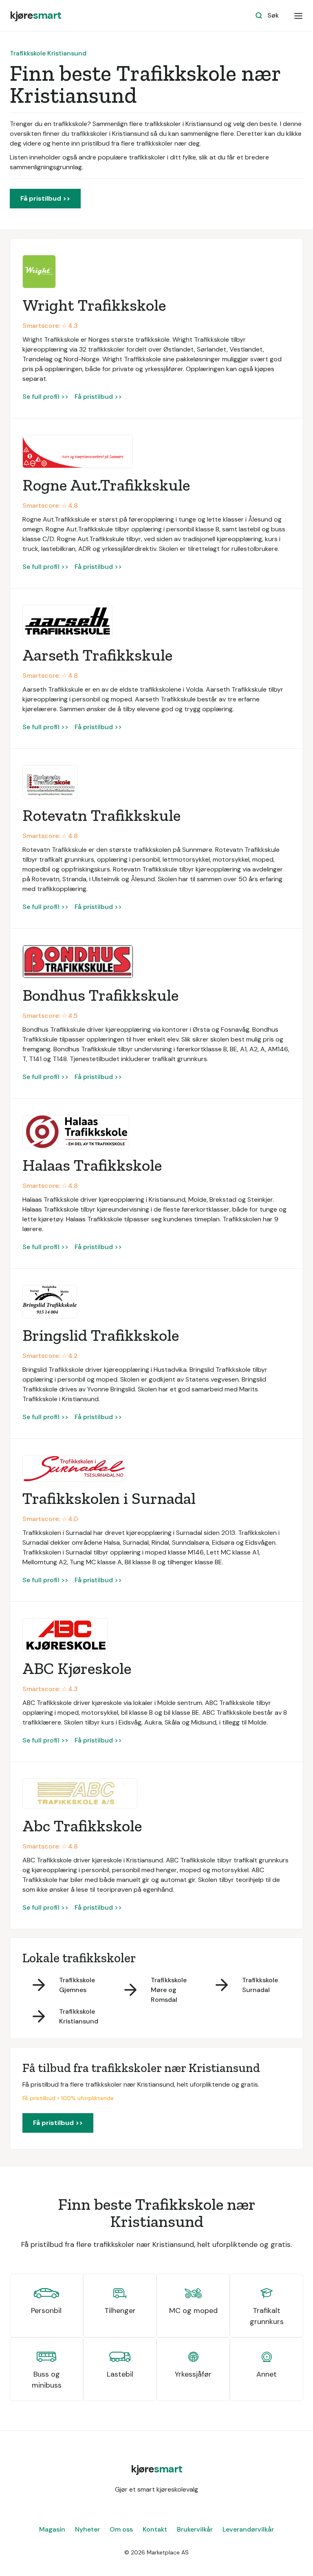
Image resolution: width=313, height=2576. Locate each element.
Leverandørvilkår (248, 2529)
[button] (298, 15)
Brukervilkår (195, 2529)
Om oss (121, 2529)
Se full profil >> (45, 397)
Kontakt (155, 2529)
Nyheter (87, 2529)
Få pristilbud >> (45, 198)
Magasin (52, 2529)
